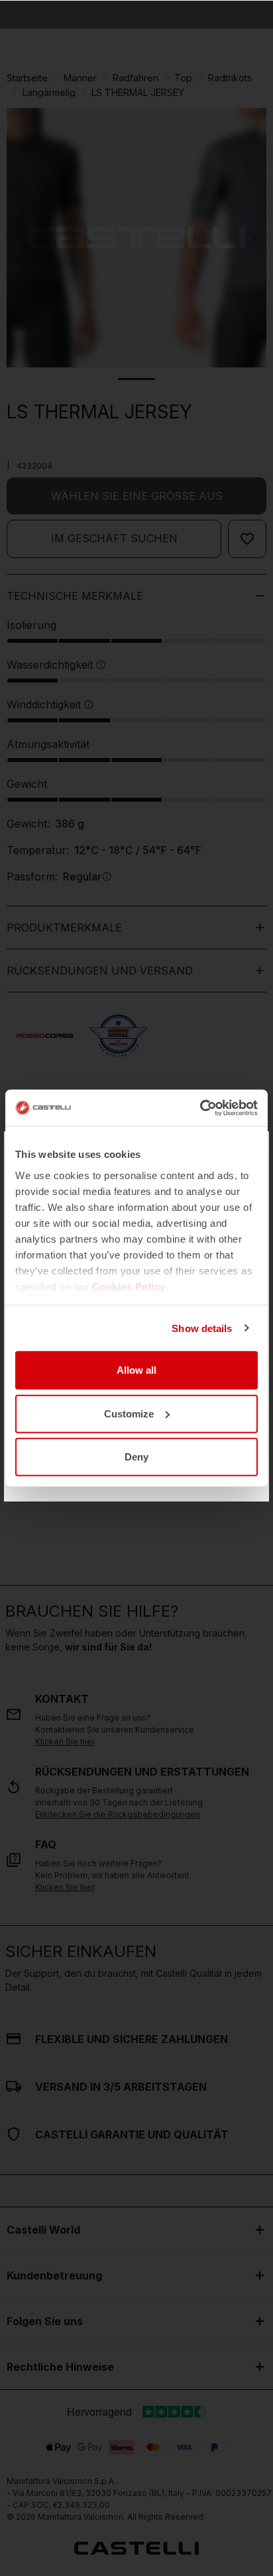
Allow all (136, 1370)
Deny (136, 1457)
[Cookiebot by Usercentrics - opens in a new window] (200, 1108)
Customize (129, 1413)
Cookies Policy (129, 1286)
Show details (202, 1328)
